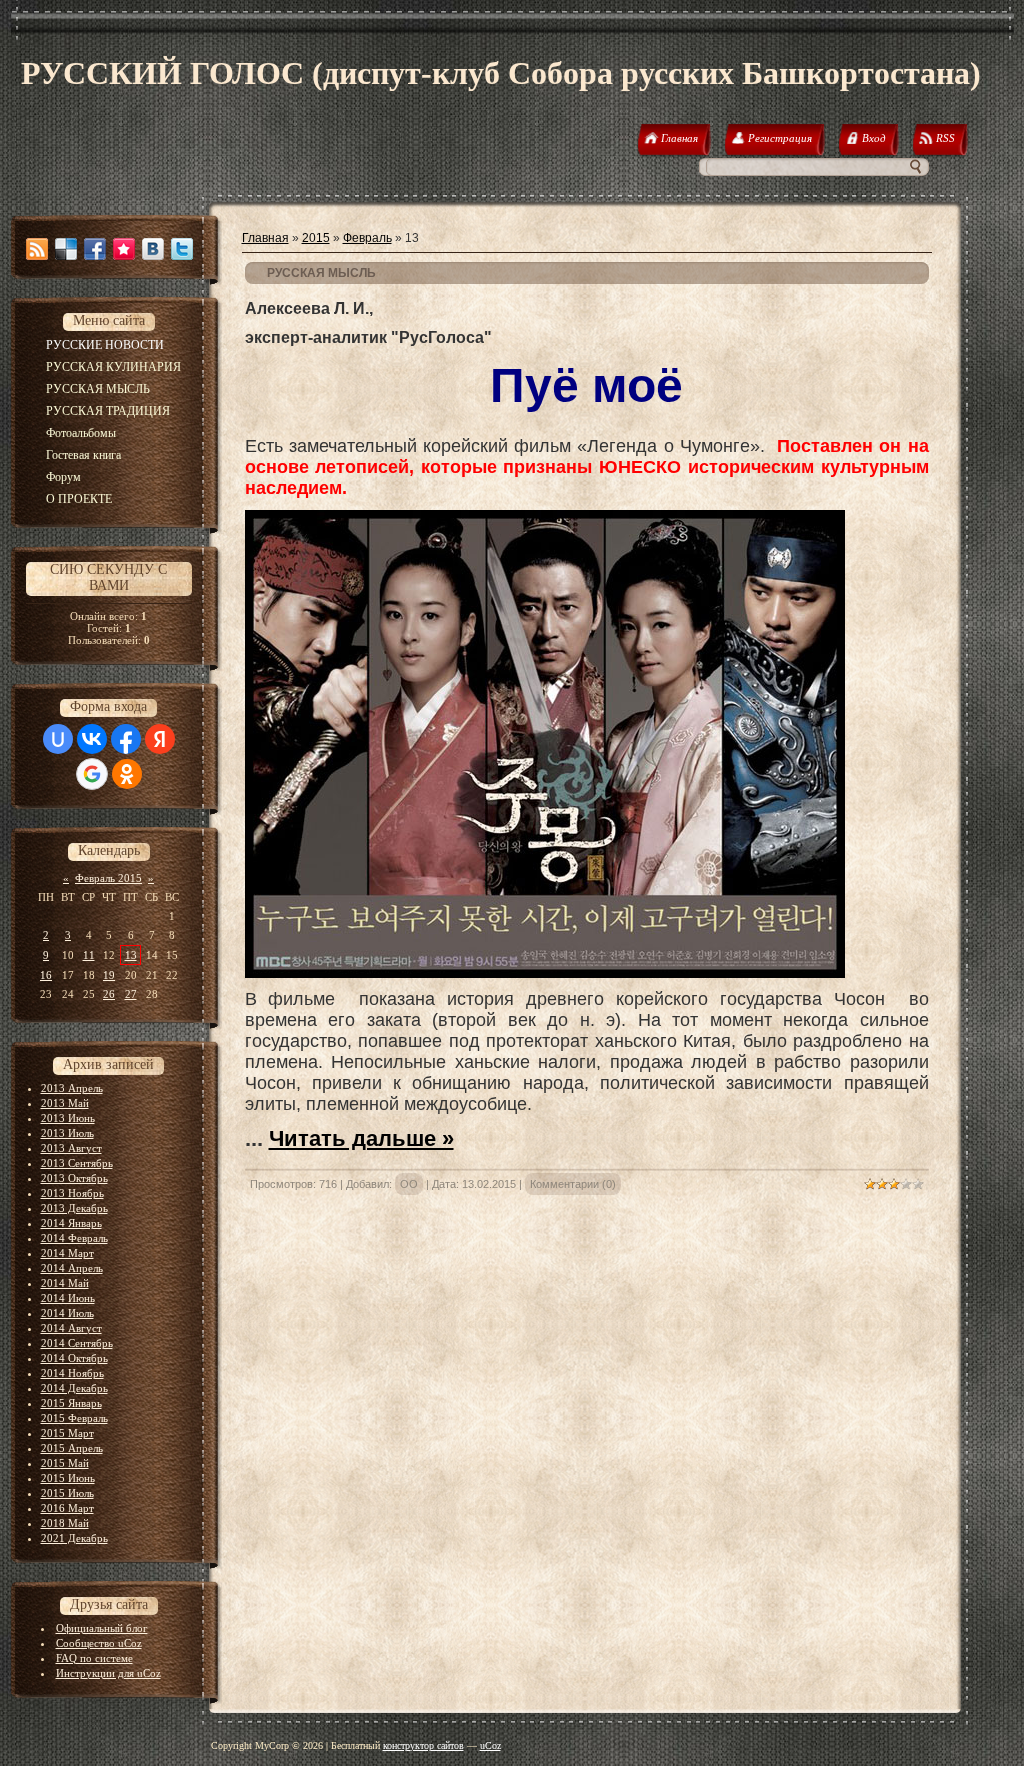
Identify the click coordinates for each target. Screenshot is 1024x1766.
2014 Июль (67, 1313)
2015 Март (67, 1433)
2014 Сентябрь (77, 1343)
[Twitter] (182, 249)
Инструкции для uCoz (108, 1673)
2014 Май (65, 1283)
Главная (265, 238)
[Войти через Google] (92, 774)
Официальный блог (102, 1628)
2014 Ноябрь (72, 1373)
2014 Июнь (68, 1298)
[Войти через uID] (58, 739)
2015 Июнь (68, 1478)
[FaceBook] (95, 249)
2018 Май (65, 1523)
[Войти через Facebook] (126, 739)
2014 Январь (71, 1223)
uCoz (490, 1745)
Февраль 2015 (108, 878)
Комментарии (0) (573, 1184)
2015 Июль (67, 1493)
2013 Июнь (68, 1118)
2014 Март (67, 1253)
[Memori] (124, 249)
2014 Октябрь (74, 1358)
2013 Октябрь (74, 1178)
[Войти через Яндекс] (160, 739)
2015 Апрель (72, 1448)
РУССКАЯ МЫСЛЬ (321, 273)
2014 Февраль (74, 1238)
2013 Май (65, 1103)
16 (46, 975)
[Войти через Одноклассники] (127, 774)
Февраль (367, 238)
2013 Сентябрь (77, 1163)
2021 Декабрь (74, 1538)
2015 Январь (71, 1403)
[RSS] (37, 249)
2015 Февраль (74, 1418)
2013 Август (71, 1148)
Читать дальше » (361, 1138)
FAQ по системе (94, 1658)
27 (131, 994)
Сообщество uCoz (99, 1643)
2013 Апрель (72, 1088)
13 (131, 955)
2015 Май (65, 1463)
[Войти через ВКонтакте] (92, 739)
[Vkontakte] (153, 249)
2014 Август (71, 1328)
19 (109, 975)
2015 (316, 238)
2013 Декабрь (74, 1208)
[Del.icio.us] (66, 249)
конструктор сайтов (423, 1745)
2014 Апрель (72, 1268)
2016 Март (67, 1508)
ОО (409, 1184)
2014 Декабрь (74, 1388)
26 (109, 994)
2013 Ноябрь (72, 1193)
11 (89, 955)
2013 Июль (67, 1133)
